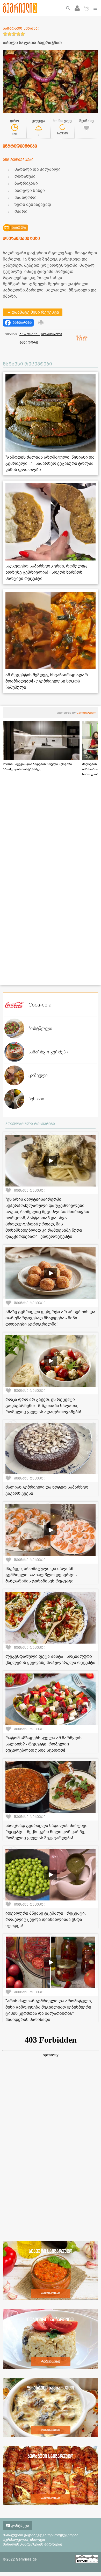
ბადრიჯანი (30, 334)
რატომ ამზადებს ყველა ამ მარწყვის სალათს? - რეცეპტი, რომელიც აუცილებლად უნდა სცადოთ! (44, 1744)
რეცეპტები (51, 2293)
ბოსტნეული (51, 334)
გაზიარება (22, 323)
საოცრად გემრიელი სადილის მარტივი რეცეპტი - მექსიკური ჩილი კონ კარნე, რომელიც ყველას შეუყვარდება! (46, 1832)
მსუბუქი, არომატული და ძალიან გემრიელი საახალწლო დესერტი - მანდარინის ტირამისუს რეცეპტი (41, 1575)
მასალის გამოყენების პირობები (33, 2544)
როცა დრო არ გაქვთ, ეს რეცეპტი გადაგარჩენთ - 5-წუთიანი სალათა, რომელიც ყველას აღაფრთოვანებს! (43, 1406)
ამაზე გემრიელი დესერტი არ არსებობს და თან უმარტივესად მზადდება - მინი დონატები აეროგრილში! (50, 1318)
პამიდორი (29, 343)
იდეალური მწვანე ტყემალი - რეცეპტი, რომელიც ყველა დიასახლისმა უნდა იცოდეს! (46, 1920)
